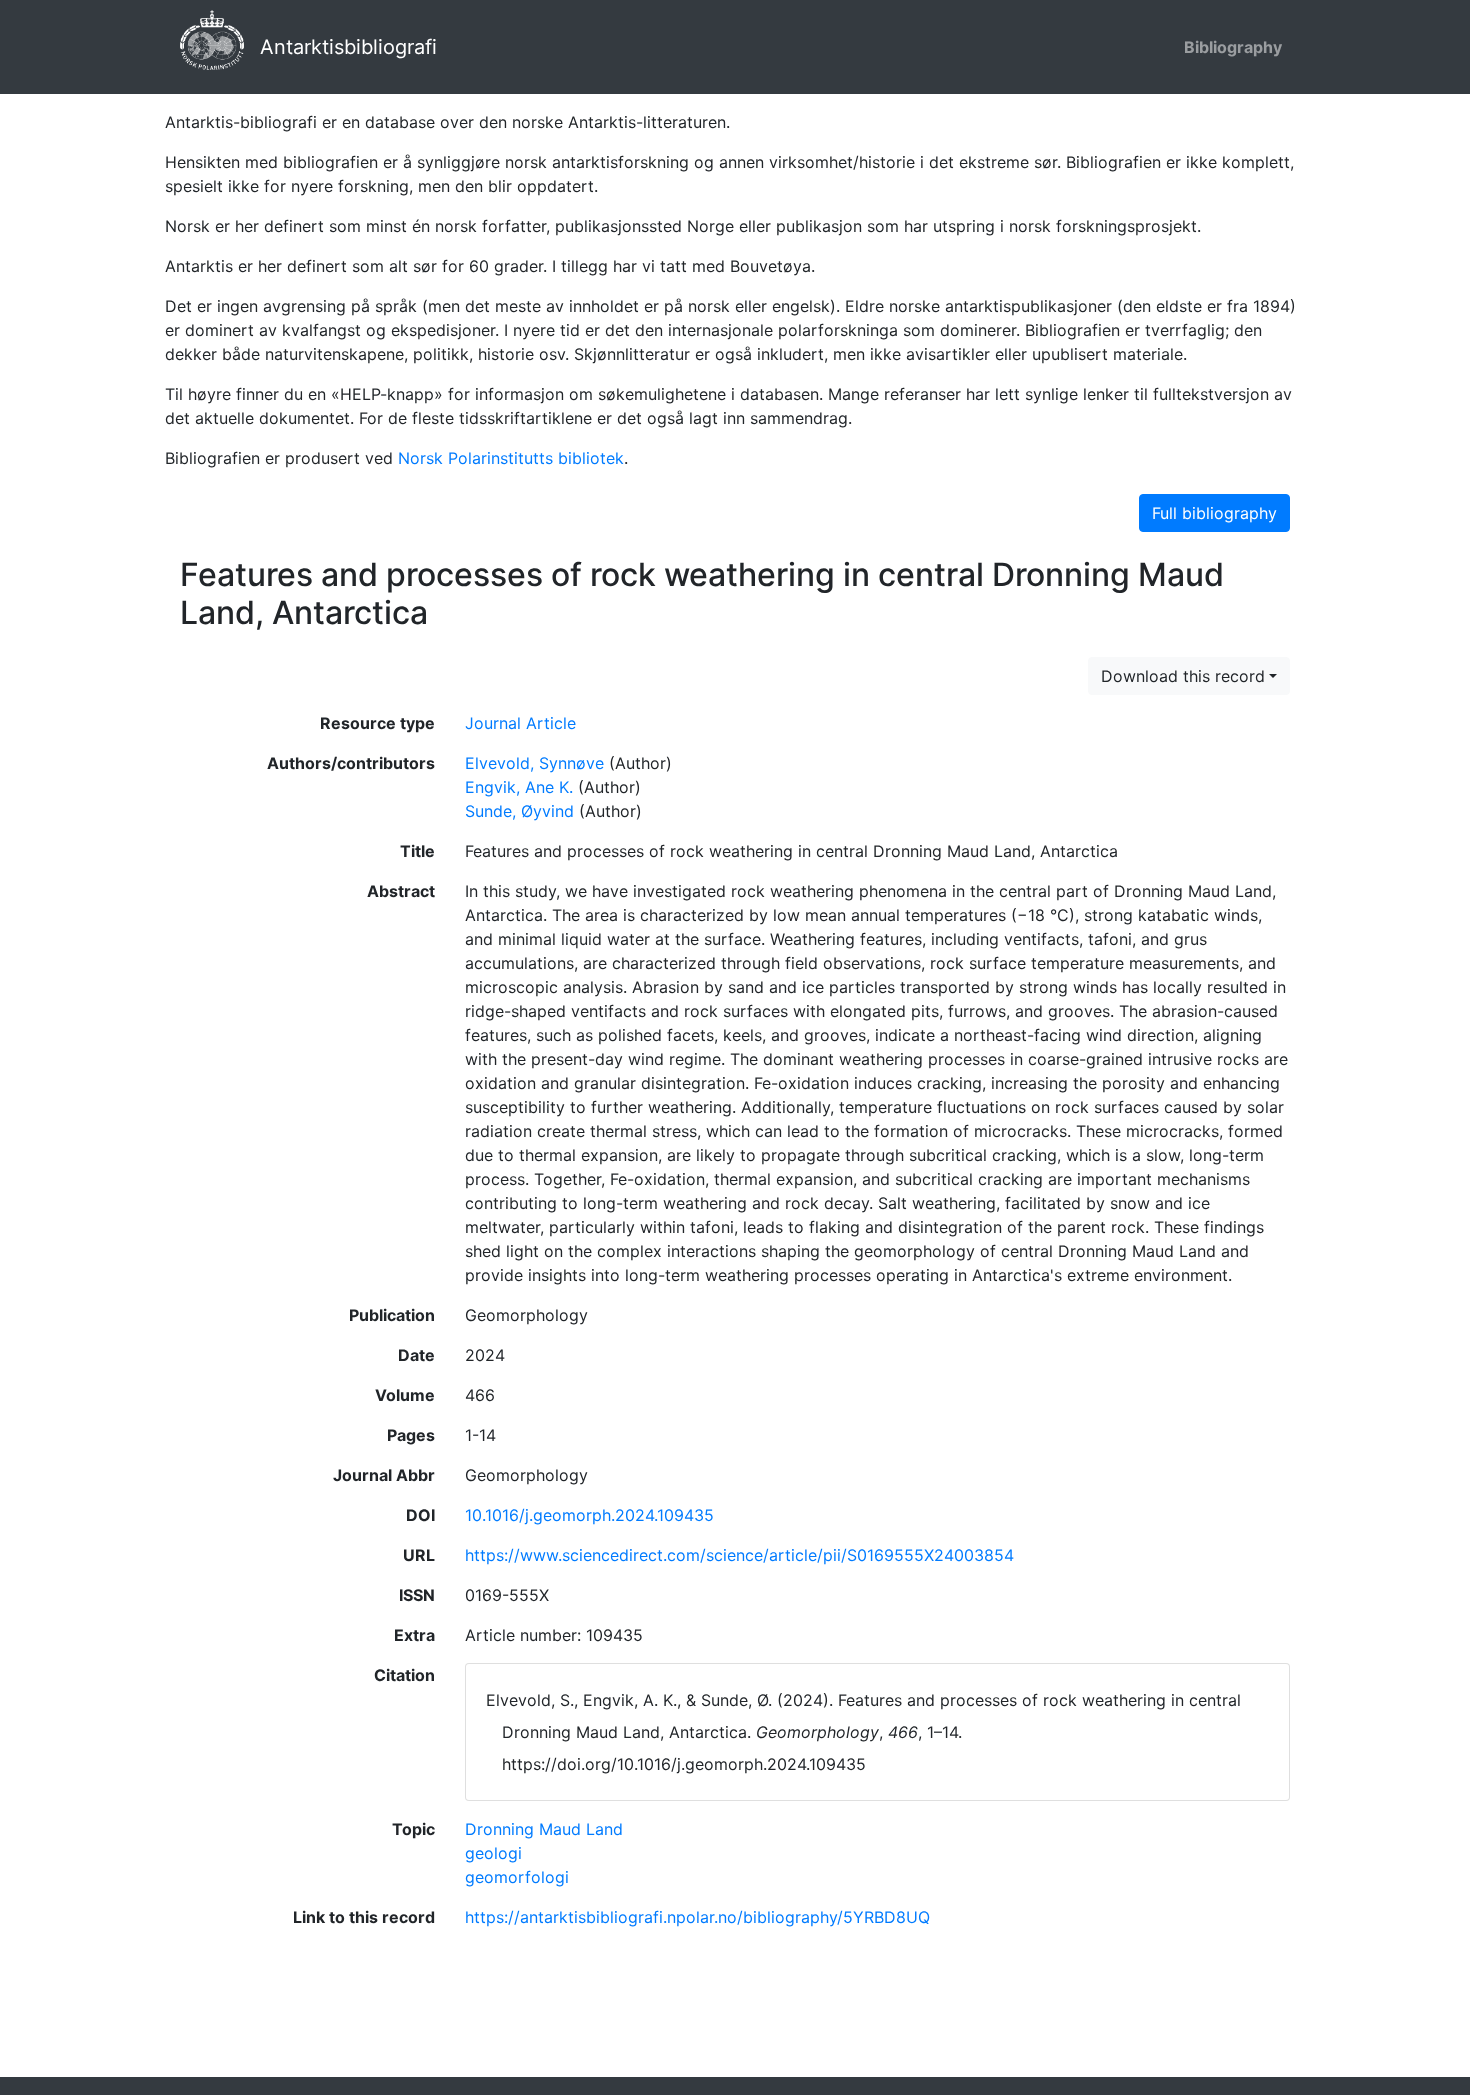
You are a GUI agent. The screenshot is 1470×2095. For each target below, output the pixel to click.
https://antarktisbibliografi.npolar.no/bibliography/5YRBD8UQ (697, 1917)
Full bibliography (1214, 513)
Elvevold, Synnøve (534, 763)
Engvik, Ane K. (519, 787)
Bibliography (1233, 47)
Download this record (1183, 676)
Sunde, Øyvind (519, 811)
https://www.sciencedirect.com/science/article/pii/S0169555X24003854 (739, 1555)
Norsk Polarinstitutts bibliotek (511, 458)
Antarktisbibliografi (348, 47)
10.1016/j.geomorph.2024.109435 (589, 1515)
